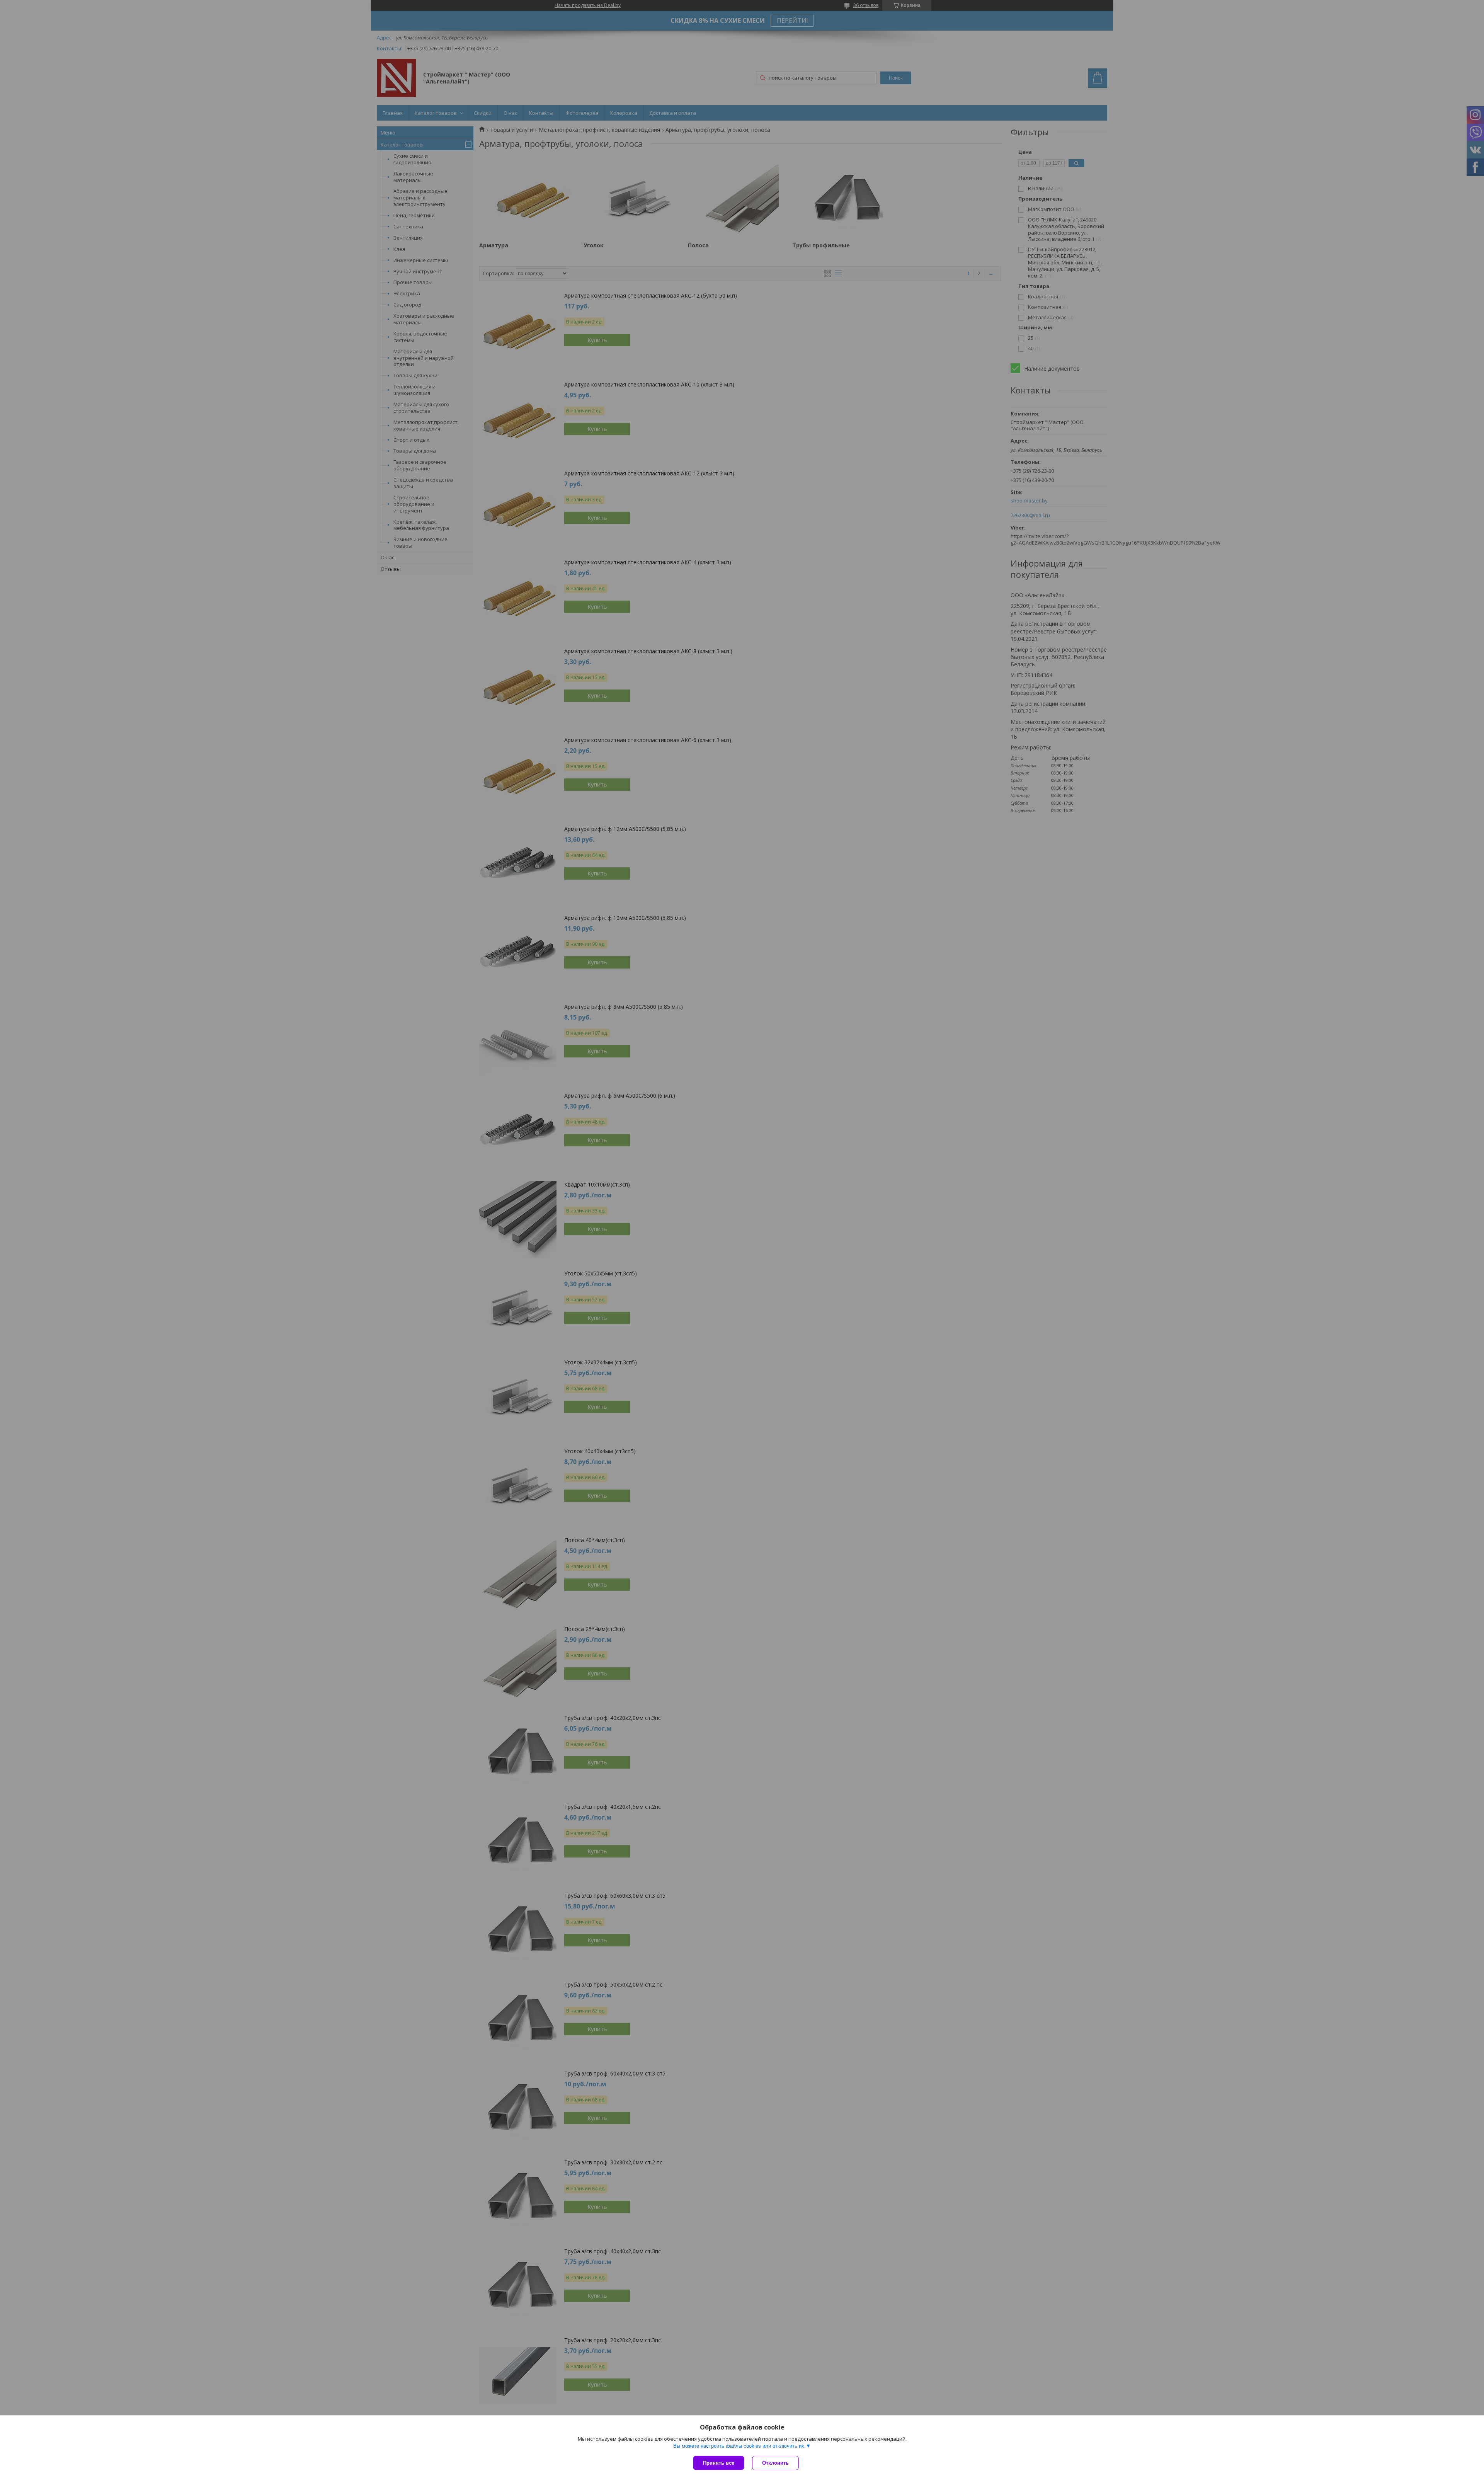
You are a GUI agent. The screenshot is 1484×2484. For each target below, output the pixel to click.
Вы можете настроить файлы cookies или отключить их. (739, 2446)
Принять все (719, 2463)
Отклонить (775, 2463)
